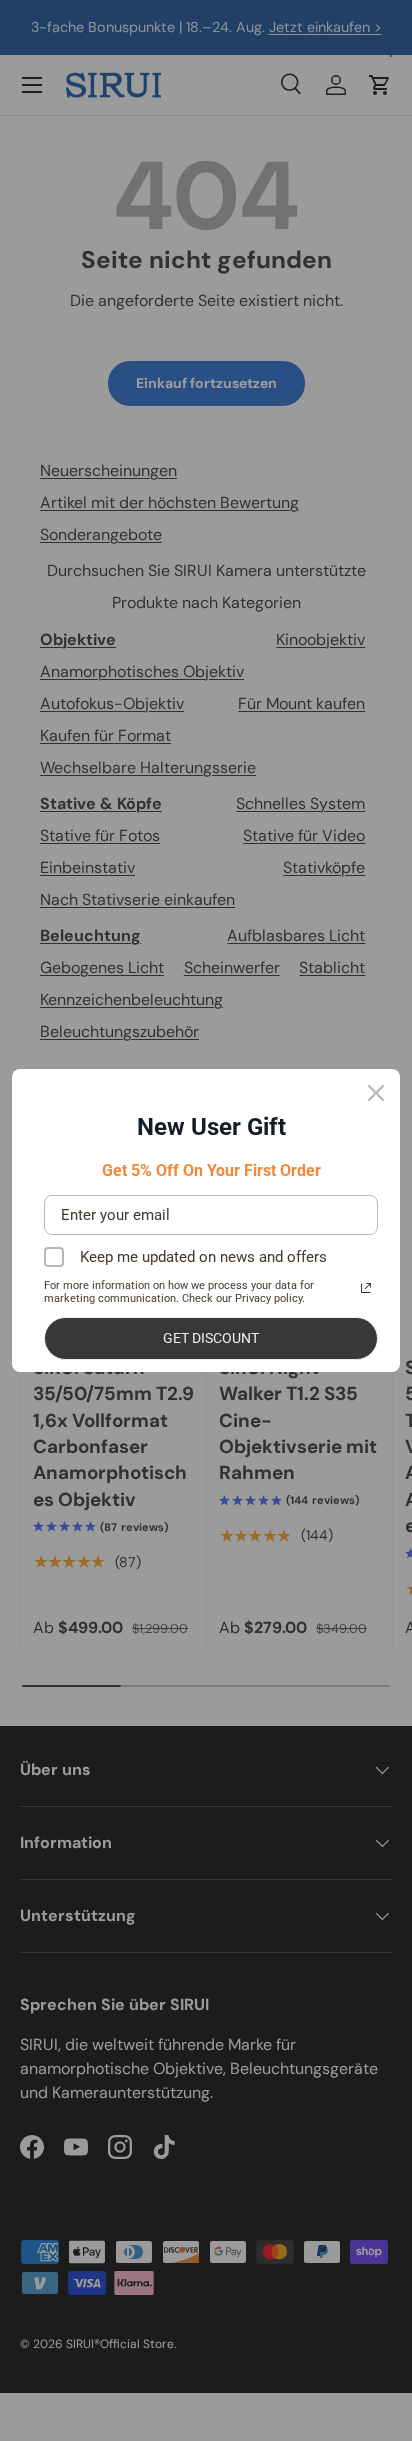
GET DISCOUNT (211, 1338)
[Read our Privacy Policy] (366, 1288)
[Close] (376, 1093)
